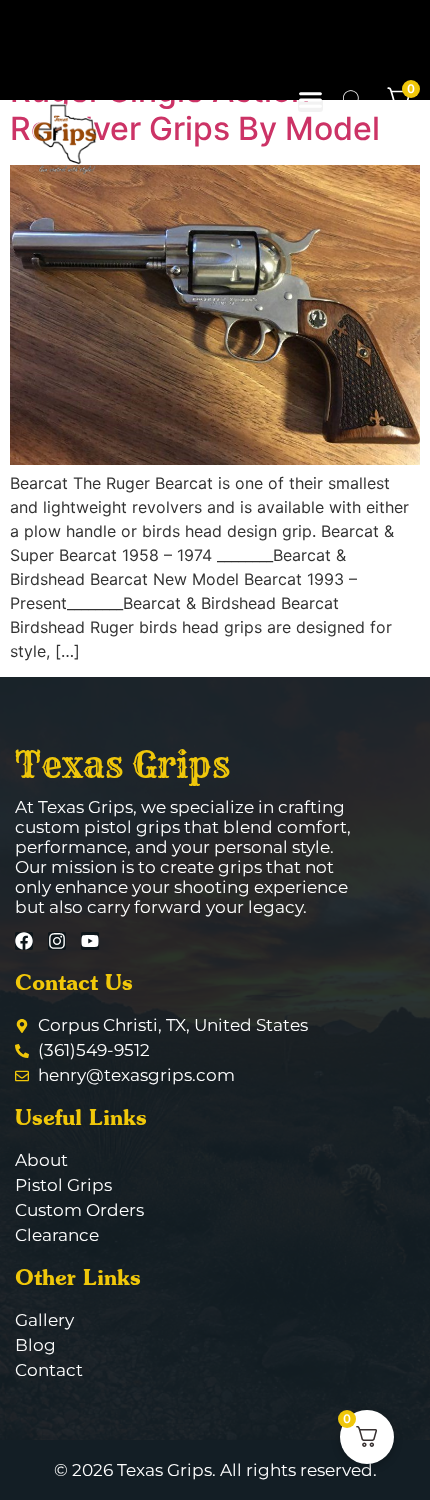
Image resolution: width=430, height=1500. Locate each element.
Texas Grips (122, 764)
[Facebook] (24, 941)
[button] (310, 99)
